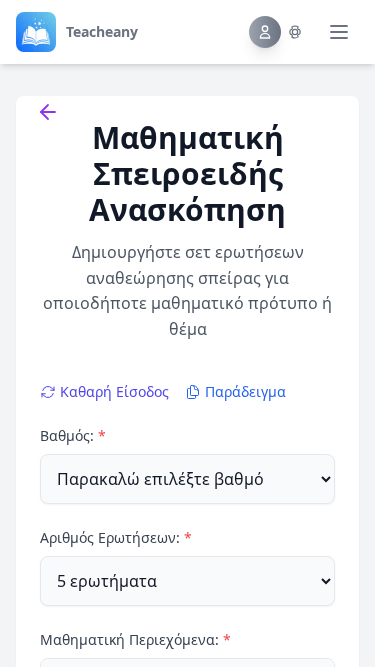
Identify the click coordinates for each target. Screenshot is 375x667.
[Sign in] (276, 32)
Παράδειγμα (245, 391)
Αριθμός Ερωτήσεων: (116, 537)
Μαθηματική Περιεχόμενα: (135, 639)
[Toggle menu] (339, 32)
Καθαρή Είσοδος (114, 391)
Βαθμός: (73, 435)
